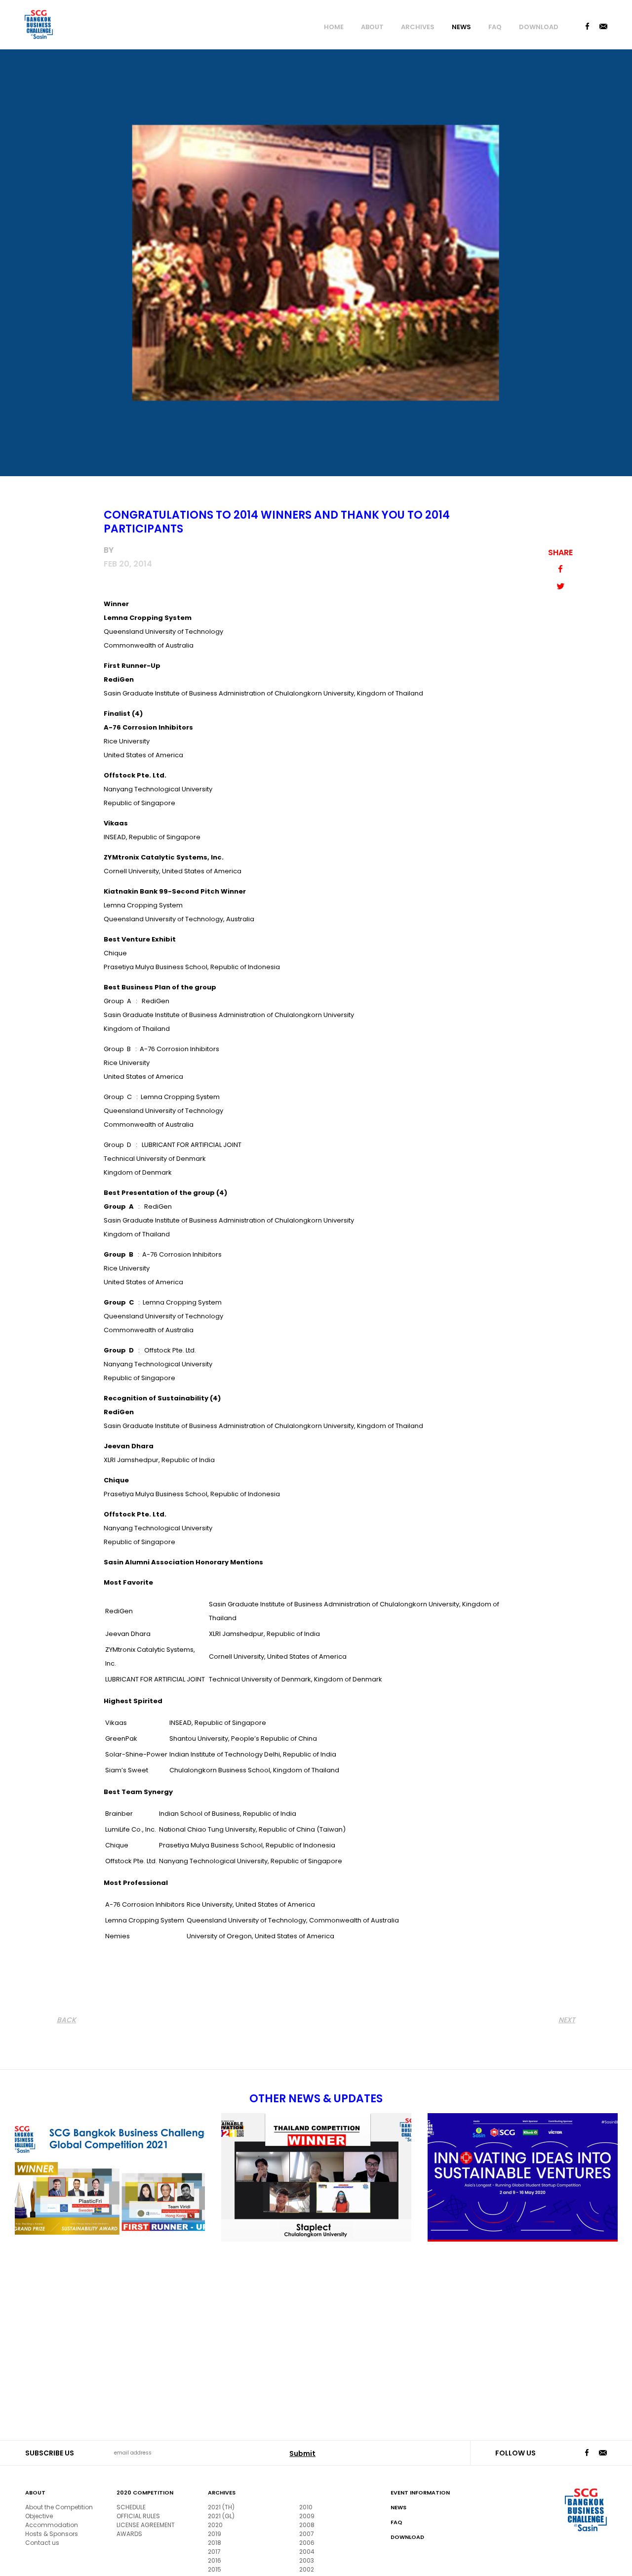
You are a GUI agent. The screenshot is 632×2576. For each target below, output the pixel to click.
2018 (215, 2543)
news (461, 27)
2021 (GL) (221, 2516)
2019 (215, 2534)
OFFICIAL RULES (138, 2516)
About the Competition (59, 2507)
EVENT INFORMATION (420, 2493)
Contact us (42, 2543)
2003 (307, 2560)
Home (334, 27)
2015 (215, 2569)
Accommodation (52, 2525)
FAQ (495, 27)
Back (66, 2020)
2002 (307, 2569)
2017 (214, 2552)
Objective (39, 2516)
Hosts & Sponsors (52, 2534)
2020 (215, 2525)
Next (567, 2020)
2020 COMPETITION (145, 2493)
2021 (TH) (221, 2507)
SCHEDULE (131, 2507)
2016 (215, 2560)
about (372, 27)
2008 (307, 2525)
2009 (307, 2516)
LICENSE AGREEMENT (146, 2525)
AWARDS (129, 2534)
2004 (307, 2552)
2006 (307, 2543)
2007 (307, 2534)
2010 (306, 2507)
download (539, 27)
